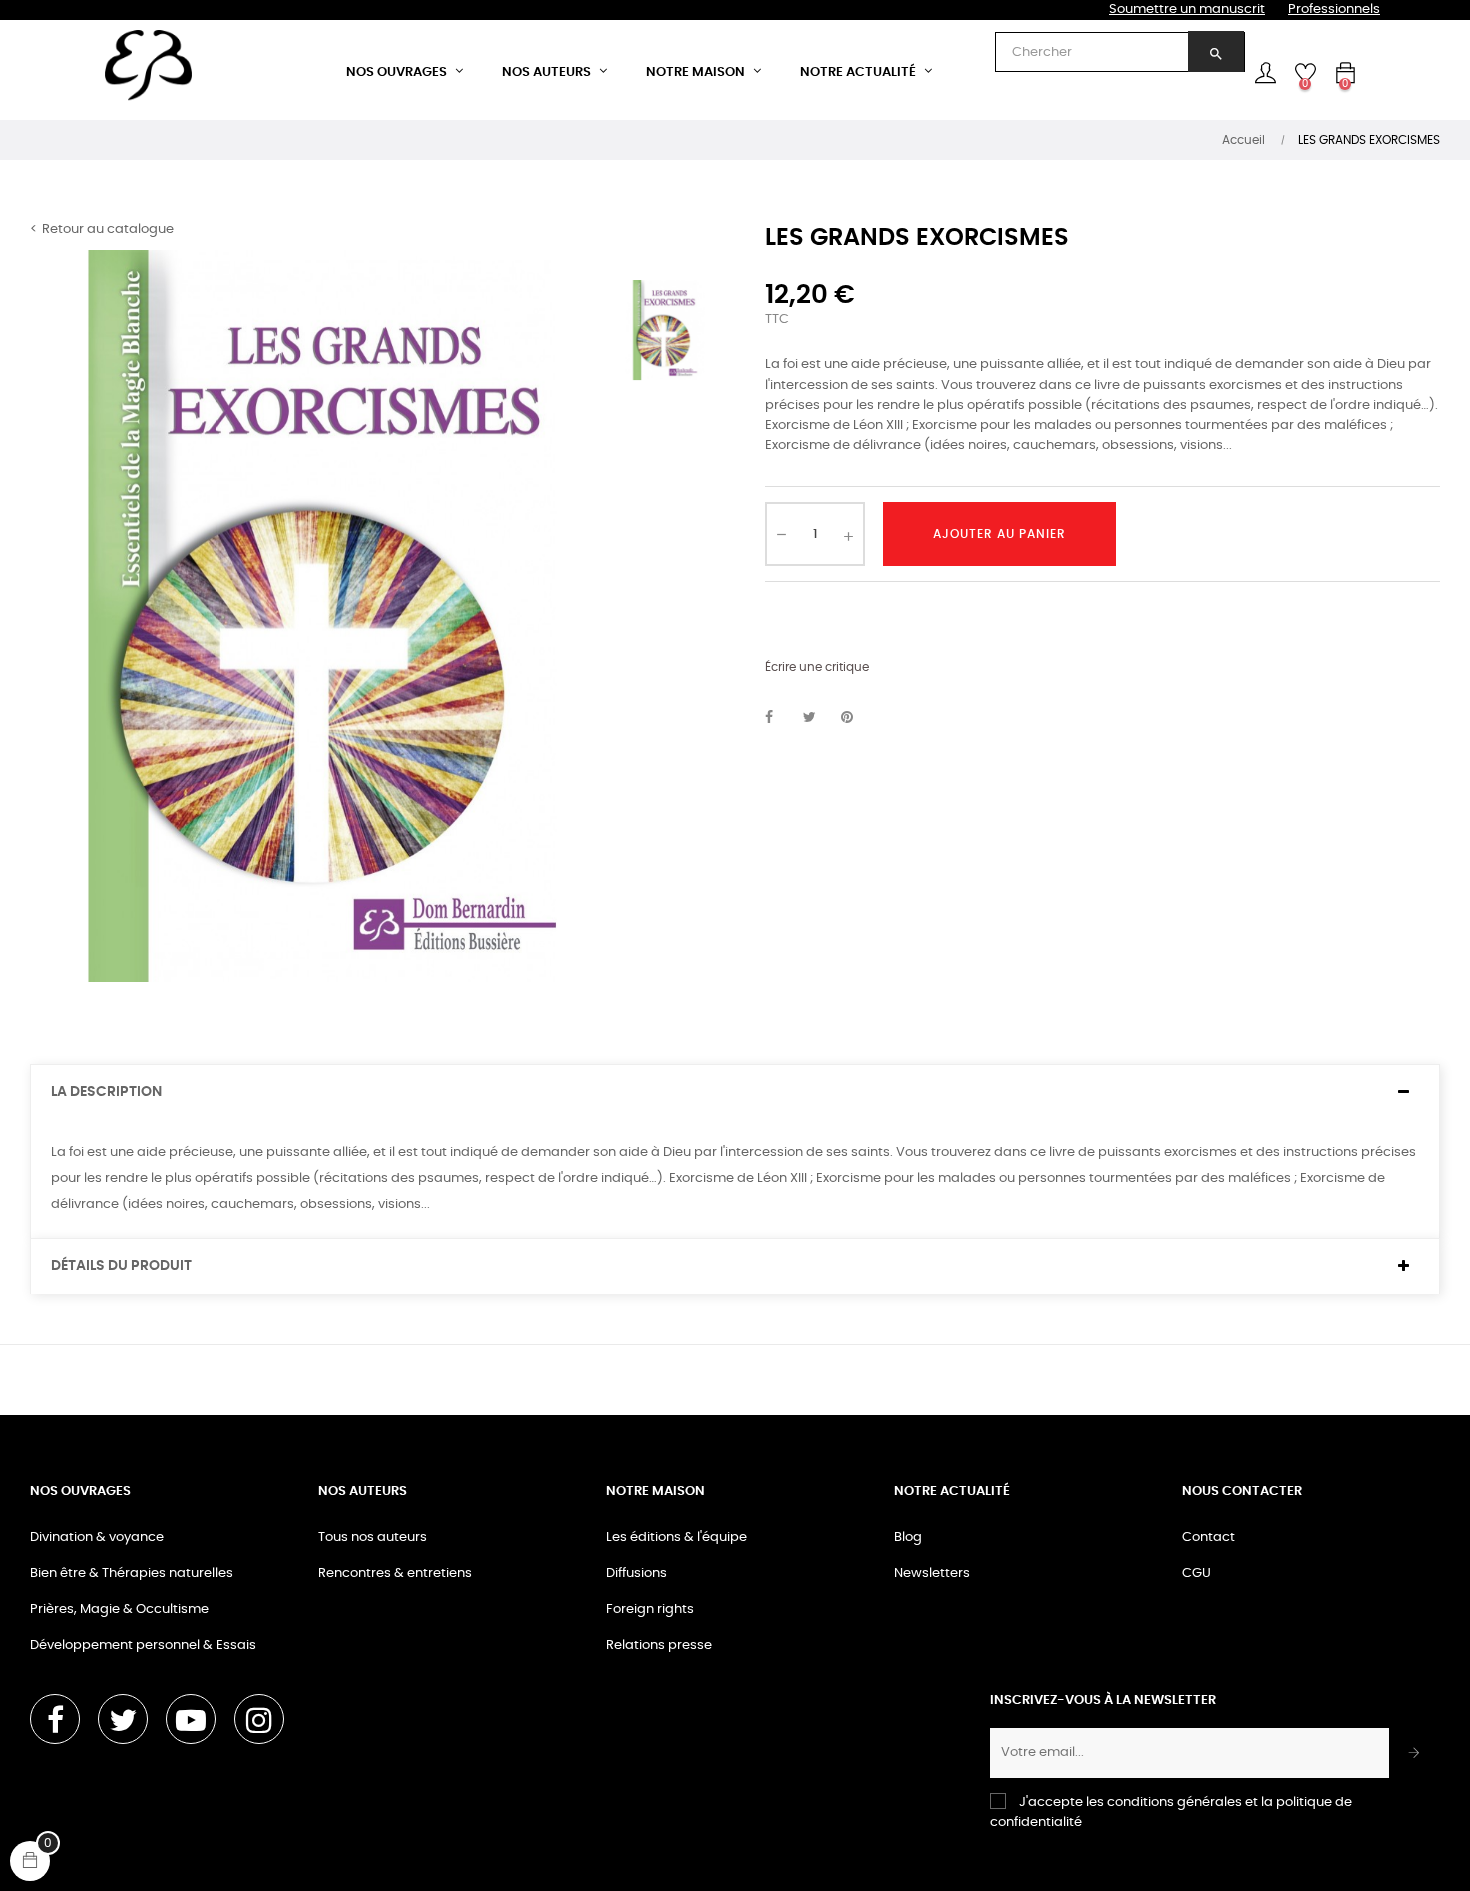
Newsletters (932, 1573)
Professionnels (1334, 9)
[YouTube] (191, 1719)
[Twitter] (123, 1719)
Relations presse (659, 1645)
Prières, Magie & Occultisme (119, 1609)
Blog (908, 1537)
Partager (780, 718)
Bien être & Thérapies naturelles (131, 1573)
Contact (1208, 1537)
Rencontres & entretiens (395, 1573)
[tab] (735, 1092)
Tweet (818, 718)
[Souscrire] (1414, 1753)
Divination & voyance (97, 1537)
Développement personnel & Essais (143, 1645)
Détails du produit (121, 1266)
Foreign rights (650, 1609)
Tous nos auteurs (372, 1537)
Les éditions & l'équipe (676, 1537)
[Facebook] (55, 1719)
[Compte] (1265, 73)
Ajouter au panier (999, 534)
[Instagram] (259, 1719)
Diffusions (636, 1573)
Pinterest (856, 718)
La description (106, 1092)
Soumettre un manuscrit (1187, 9)
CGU (1196, 1573)
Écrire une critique (817, 667)
